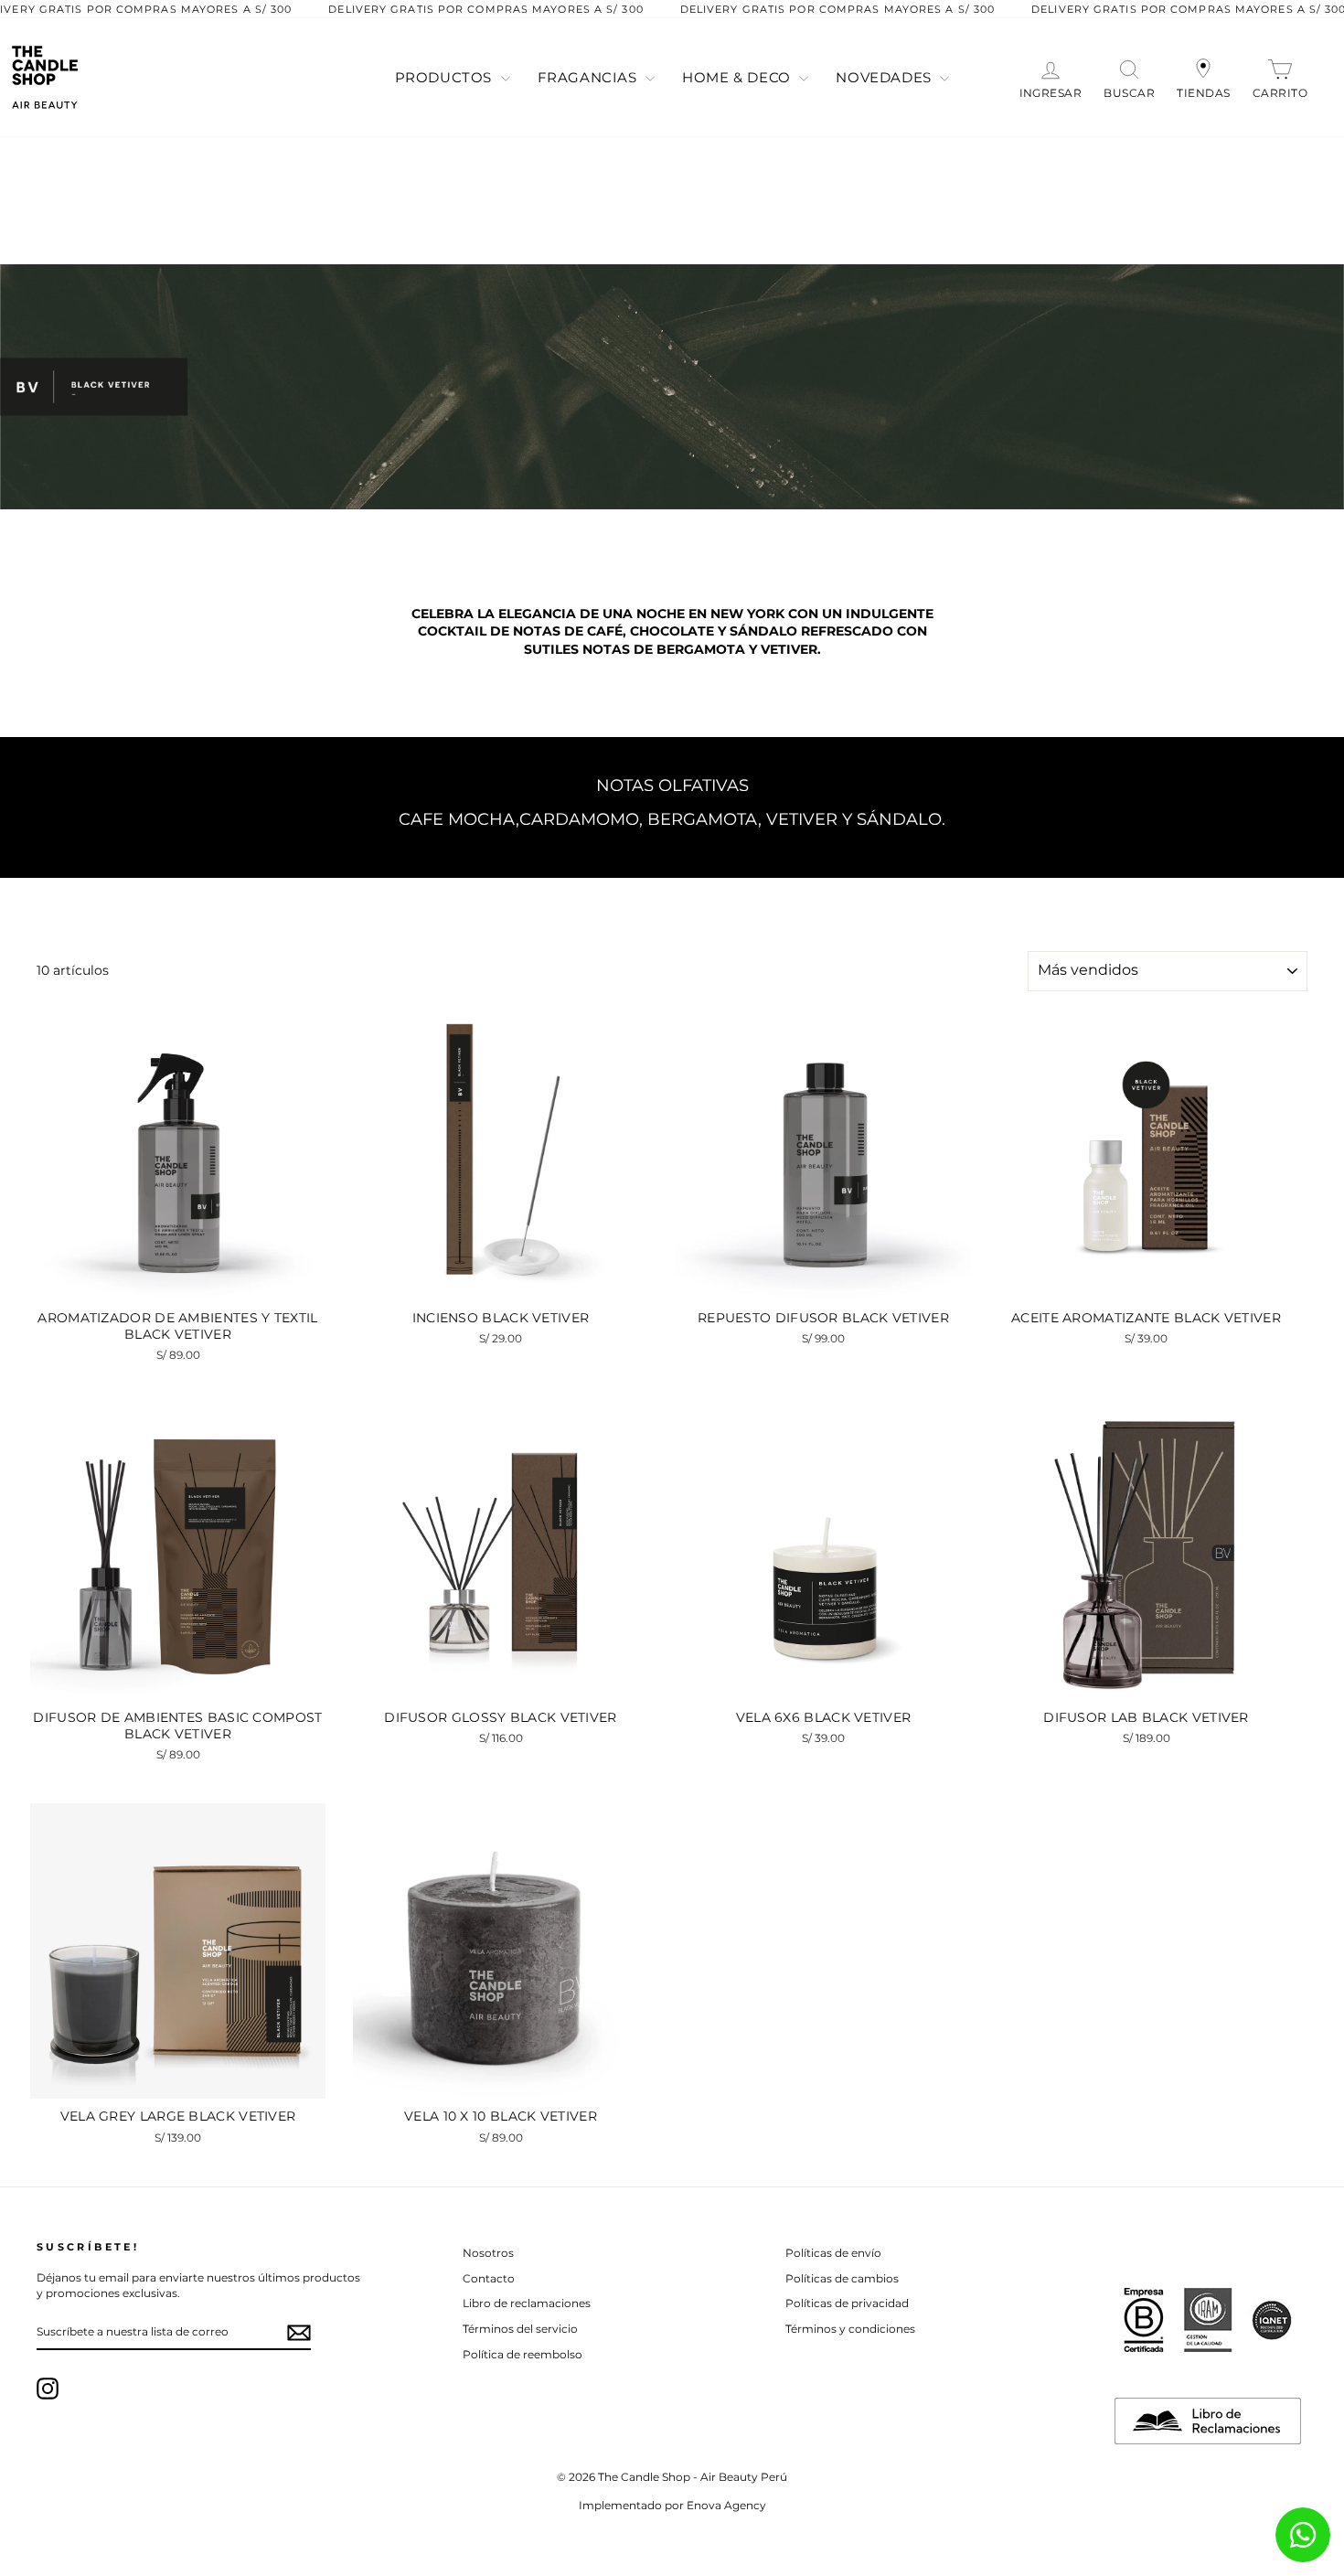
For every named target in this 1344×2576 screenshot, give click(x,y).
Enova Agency (726, 2505)
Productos (446, 77)
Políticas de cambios (842, 2278)
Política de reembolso (523, 2354)
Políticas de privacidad (847, 2303)
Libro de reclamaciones (527, 2303)
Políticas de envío (833, 2253)
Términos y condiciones (850, 2329)
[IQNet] (1272, 2320)
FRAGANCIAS (590, 77)
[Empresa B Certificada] (1144, 2320)
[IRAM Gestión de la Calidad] (1208, 2320)
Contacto (489, 2278)
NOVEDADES (885, 77)
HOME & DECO (738, 77)
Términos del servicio (520, 2329)
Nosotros (488, 2253)
